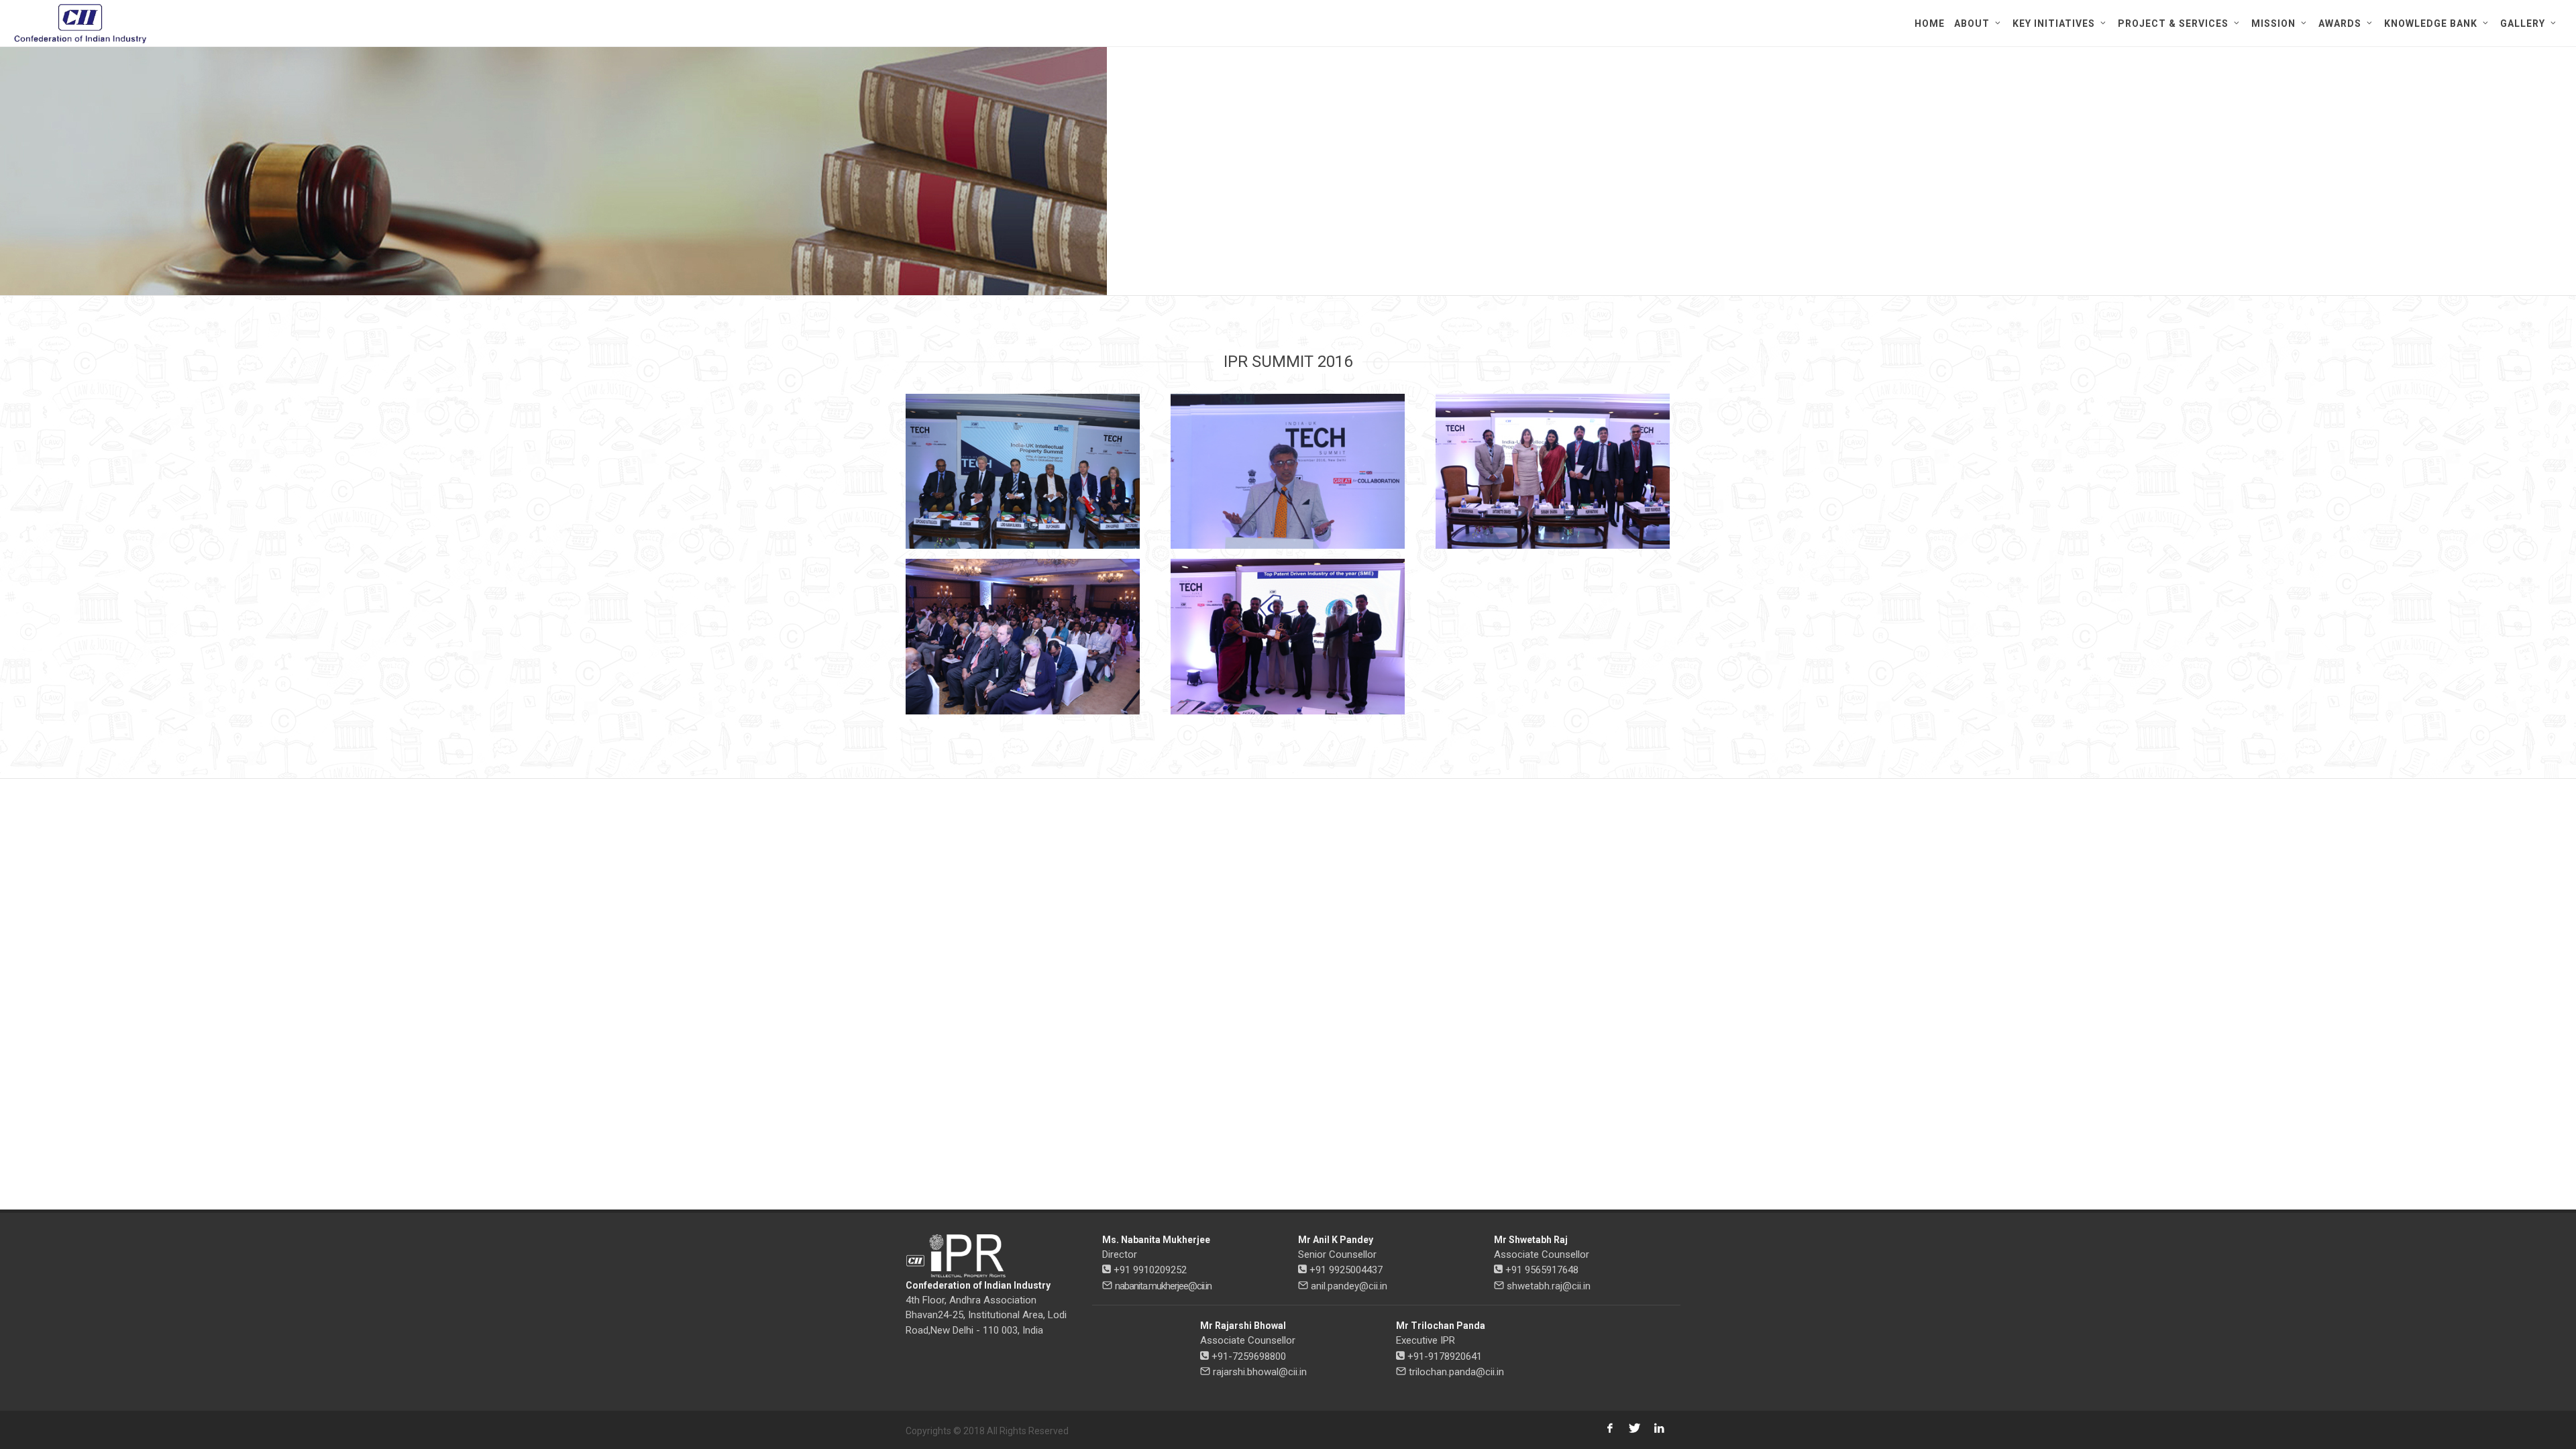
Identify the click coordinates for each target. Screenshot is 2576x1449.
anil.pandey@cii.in (1349, 1286)
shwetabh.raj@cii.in (1549, 1286)
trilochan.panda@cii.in (1456, 1372)
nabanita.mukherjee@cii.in (1163, 1286)
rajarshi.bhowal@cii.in (1260, 1372)
